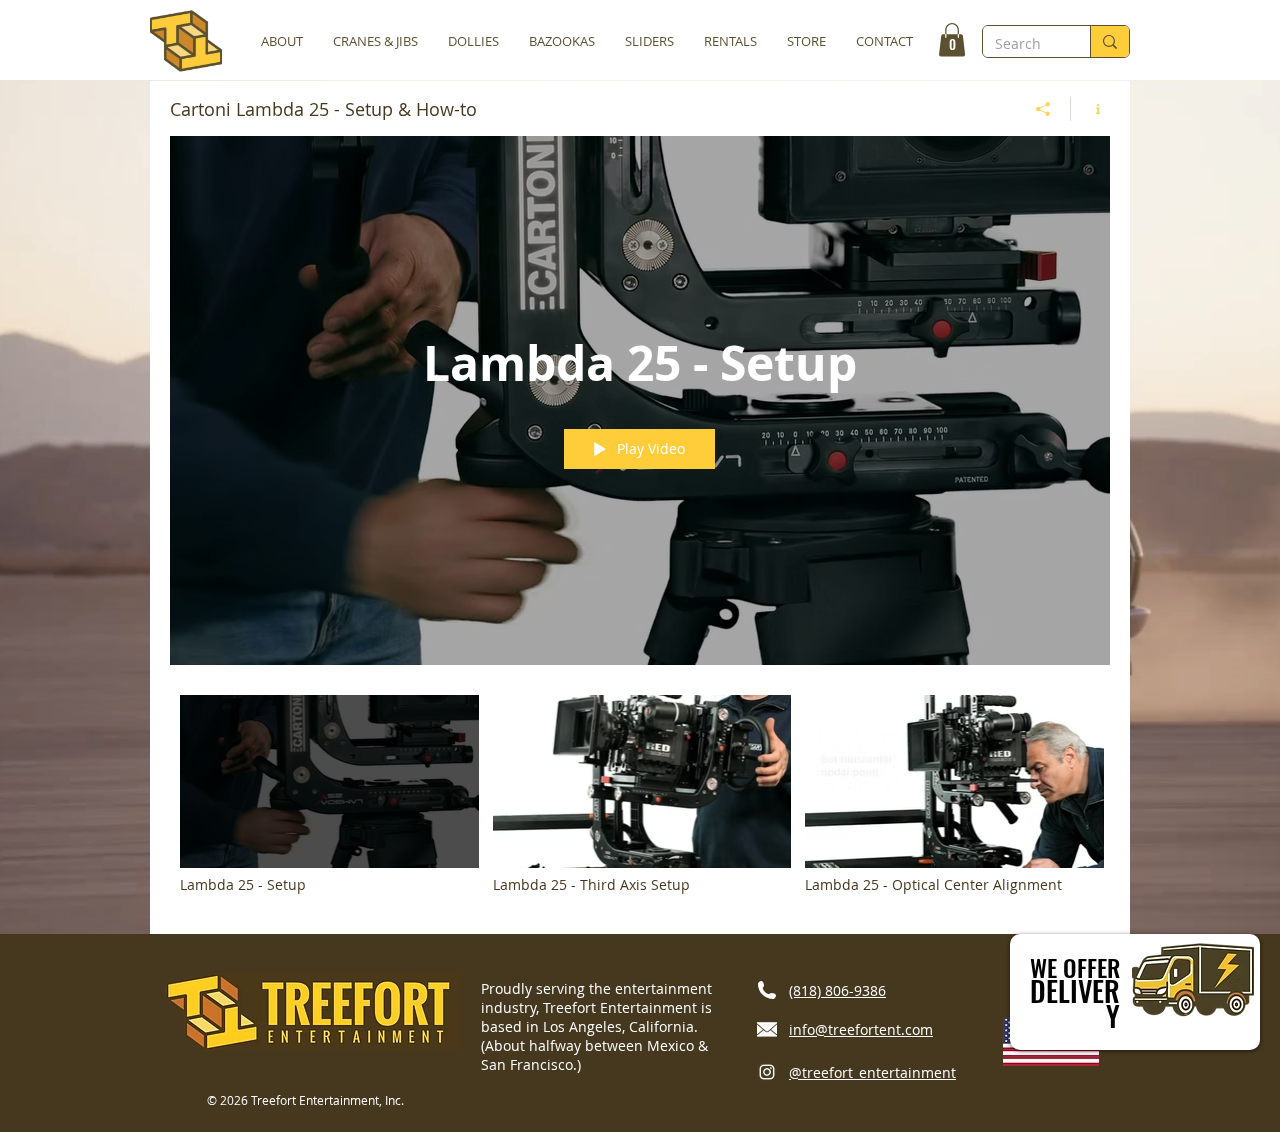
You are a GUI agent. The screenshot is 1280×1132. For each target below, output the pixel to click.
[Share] (1043, 109)
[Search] (1109, 41)
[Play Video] (329, 794)
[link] (952, 39)
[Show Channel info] (1090, 109)
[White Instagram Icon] (767, 1072)
